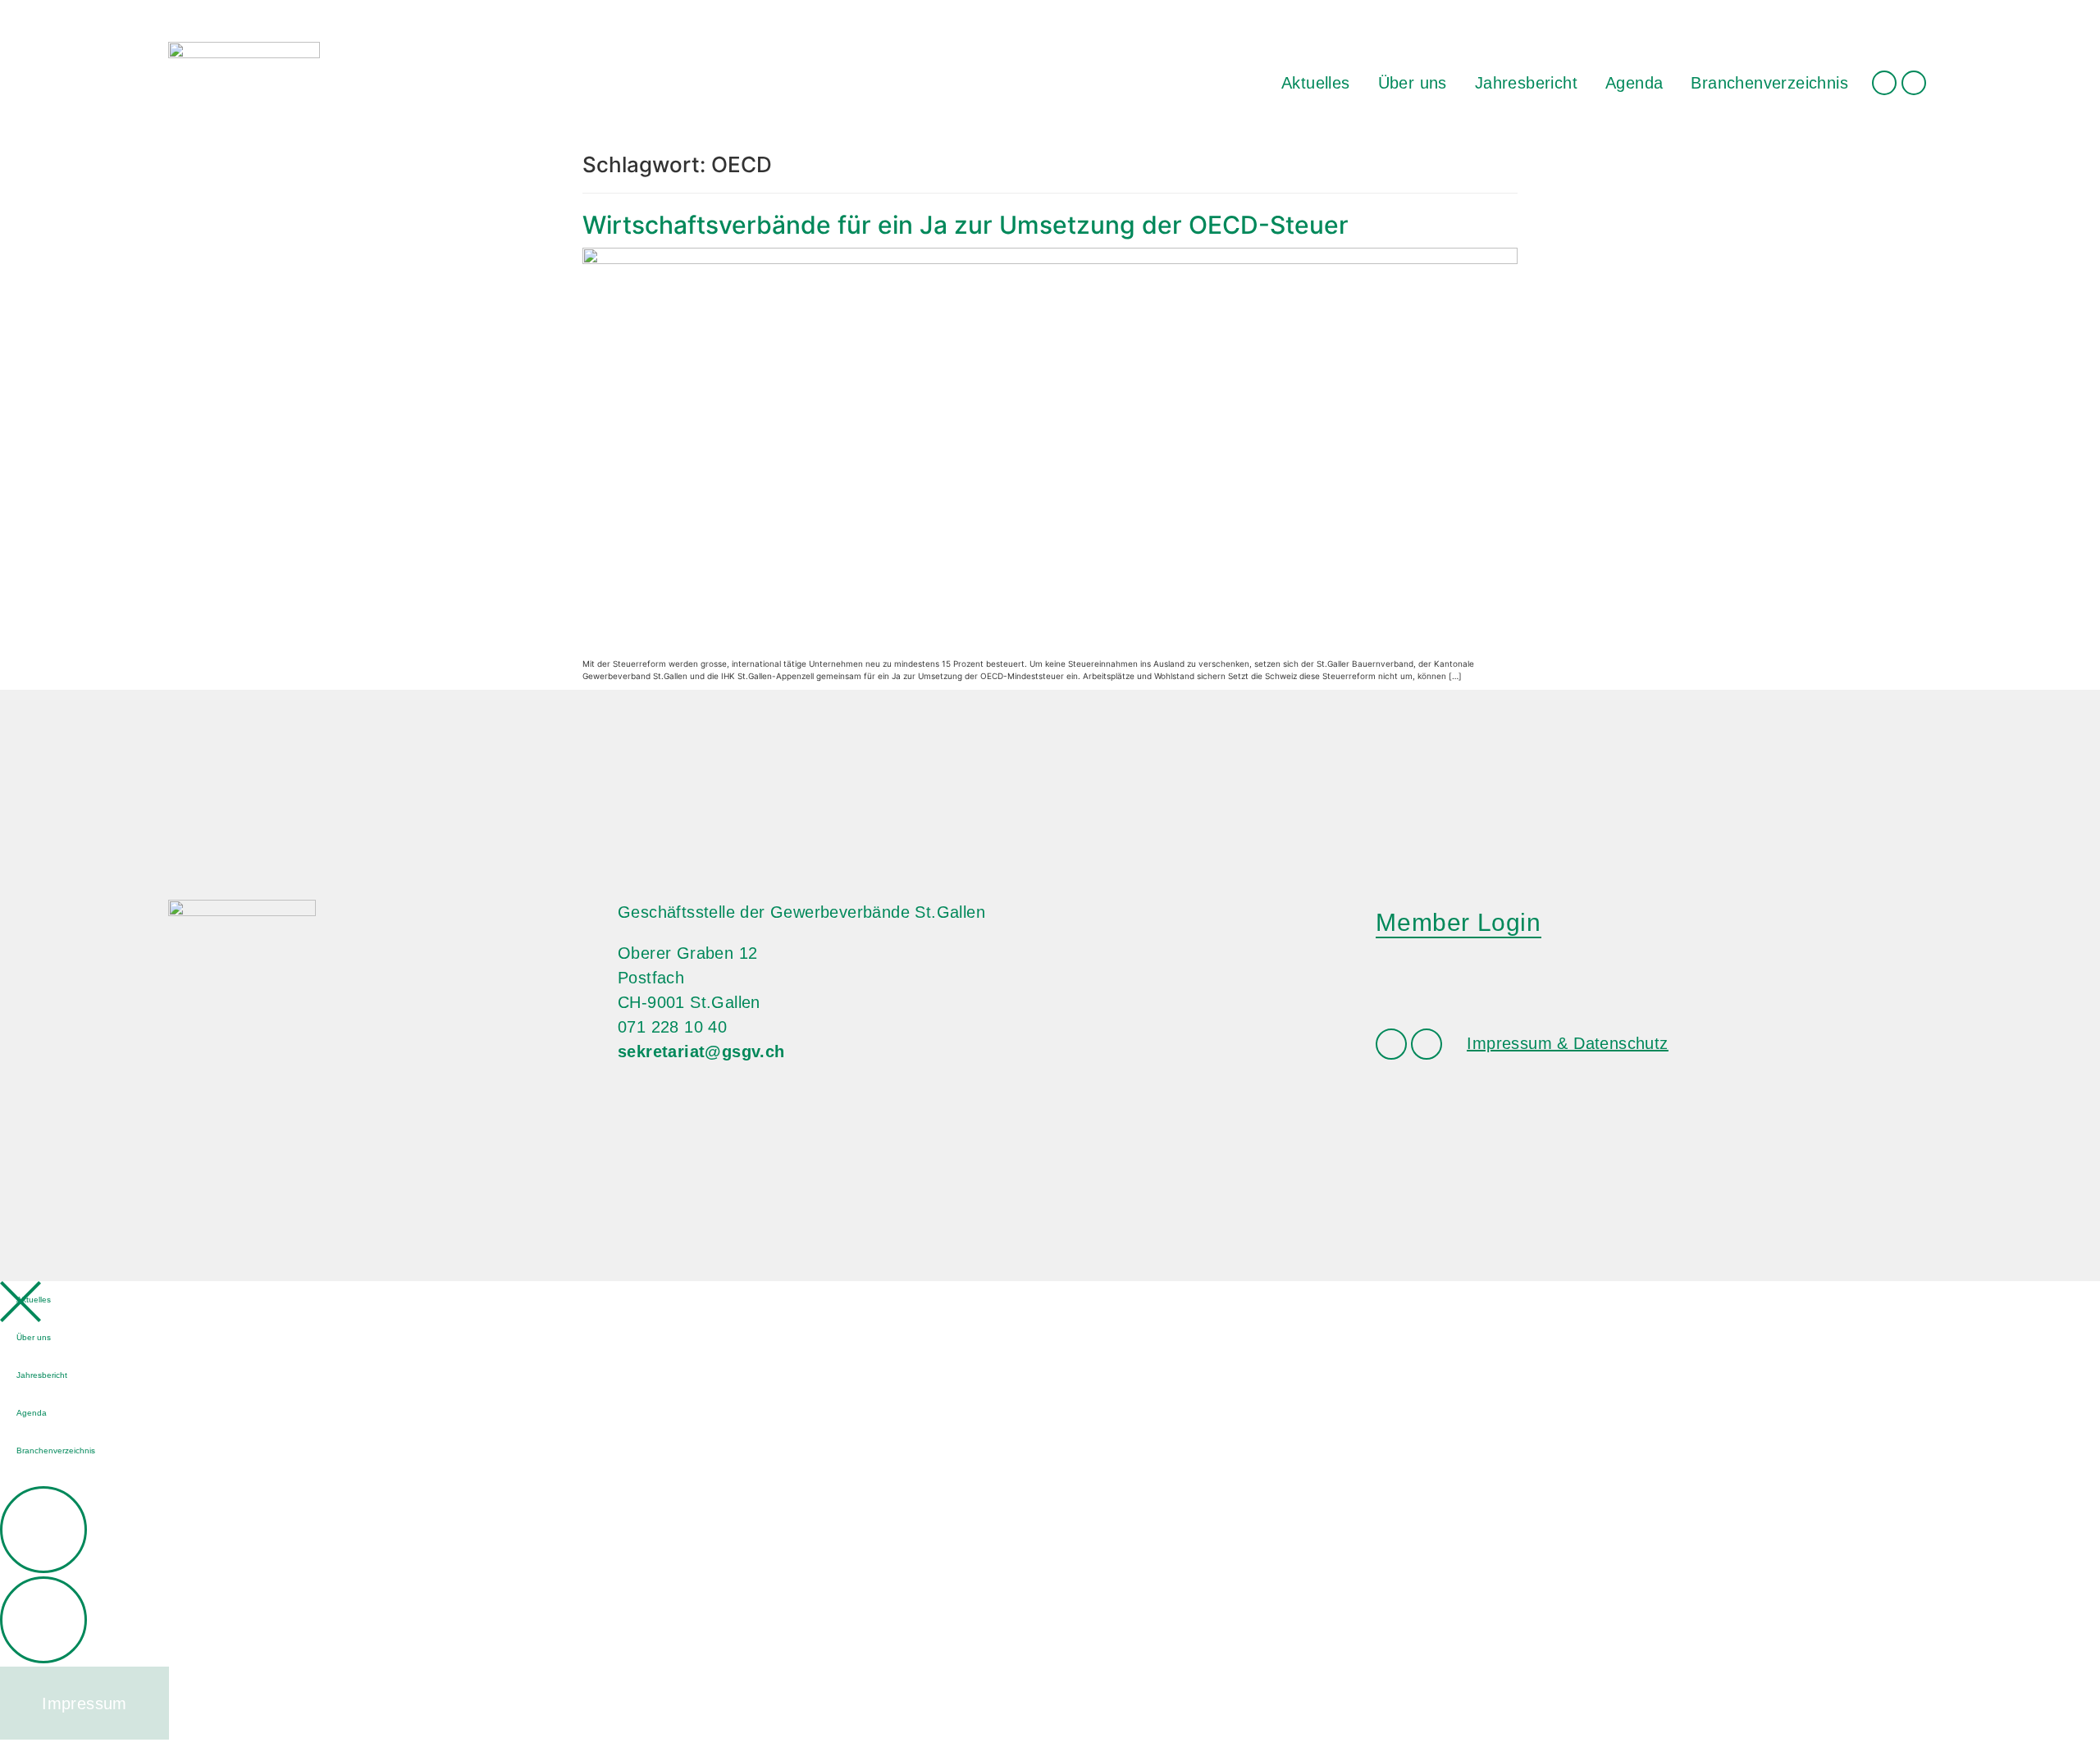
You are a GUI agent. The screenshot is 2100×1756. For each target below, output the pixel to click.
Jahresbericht (1526, 83)
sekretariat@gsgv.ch (701, 1051)
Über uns (1413, 83)
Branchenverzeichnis (1769, 83)
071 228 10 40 (672, 1027)
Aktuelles (1316, 83)
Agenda (1634, 83)
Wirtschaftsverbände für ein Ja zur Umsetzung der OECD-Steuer (966, 225)
